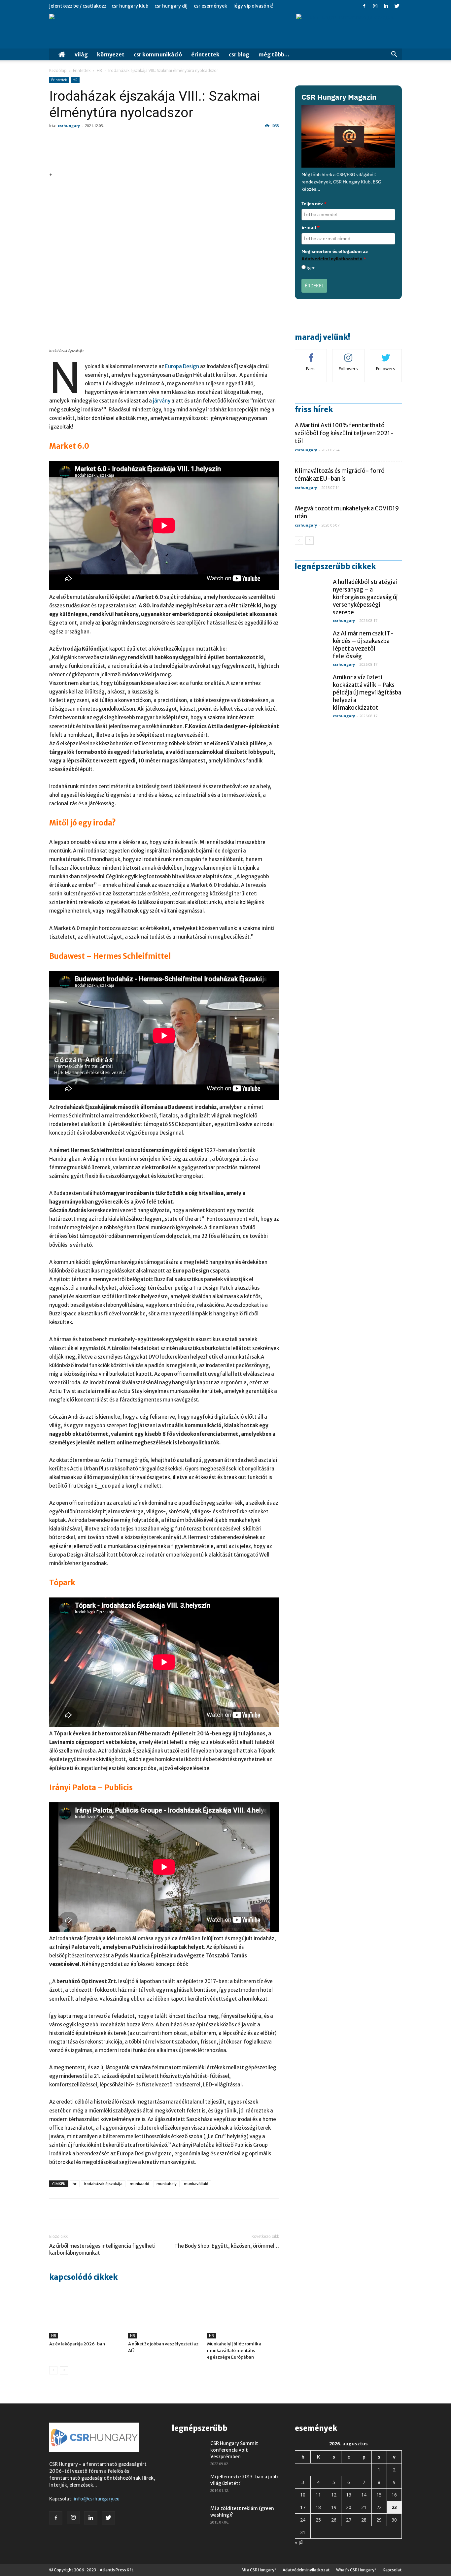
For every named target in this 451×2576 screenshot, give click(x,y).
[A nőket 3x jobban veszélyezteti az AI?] (164, 2314)
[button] (394, 55)
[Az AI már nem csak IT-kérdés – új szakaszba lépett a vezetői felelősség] (311, 646)
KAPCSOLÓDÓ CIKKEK (83, 2277)
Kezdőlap (58, 70)
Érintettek (205, 54)
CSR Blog (239, 54)
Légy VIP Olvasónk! (253, 6)
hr (75, 2184)
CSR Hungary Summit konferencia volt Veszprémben (234, 2450)
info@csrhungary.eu (97, 2499)
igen (311, 268)
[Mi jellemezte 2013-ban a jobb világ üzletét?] (189, 2485)
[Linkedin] (386, 6)
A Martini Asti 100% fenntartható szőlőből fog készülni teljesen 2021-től (344, 433)
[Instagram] (375, 6)
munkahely (167, 2184)
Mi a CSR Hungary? (259, 2570)
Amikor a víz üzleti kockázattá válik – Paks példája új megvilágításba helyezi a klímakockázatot (367, 692)
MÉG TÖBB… (274, 54)
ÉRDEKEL (314, 286)
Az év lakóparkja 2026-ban (77, 2344)
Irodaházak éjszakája (103, 2184)
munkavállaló (196, 2184)
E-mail (311, 227)
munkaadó (139, 2184)
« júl (299, 2542)
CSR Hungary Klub (130, 6)
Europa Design (182, 366)
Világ (81, 54)
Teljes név (314, 204)
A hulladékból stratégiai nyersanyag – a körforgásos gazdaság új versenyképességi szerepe (365, 597)
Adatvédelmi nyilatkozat (306, 2570)
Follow (348, 354)
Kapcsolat (392, 2570)
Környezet (111, 54)
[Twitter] (397, 6)
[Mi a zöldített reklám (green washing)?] (189, 2517)
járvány (162, 401)
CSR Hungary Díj (171, 6)
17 (303, 2507)
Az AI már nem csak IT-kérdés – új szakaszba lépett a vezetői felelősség (363, 645)
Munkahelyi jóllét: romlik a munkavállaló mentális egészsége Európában (234, 2351)
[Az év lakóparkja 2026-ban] (85, 2314)
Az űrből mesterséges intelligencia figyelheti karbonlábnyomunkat (102, 2249)
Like (311, 354)
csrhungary (69, 126)
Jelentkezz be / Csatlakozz (78, 6)
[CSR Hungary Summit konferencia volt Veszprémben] (189, 2452)
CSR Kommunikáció (158, 54)
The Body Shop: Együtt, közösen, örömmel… (227, 2246)
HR (99, 70)
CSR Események (210, 6)
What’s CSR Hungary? (356, 2570)
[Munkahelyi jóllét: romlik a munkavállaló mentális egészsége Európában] (243, 2314)
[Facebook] (364, 6)
